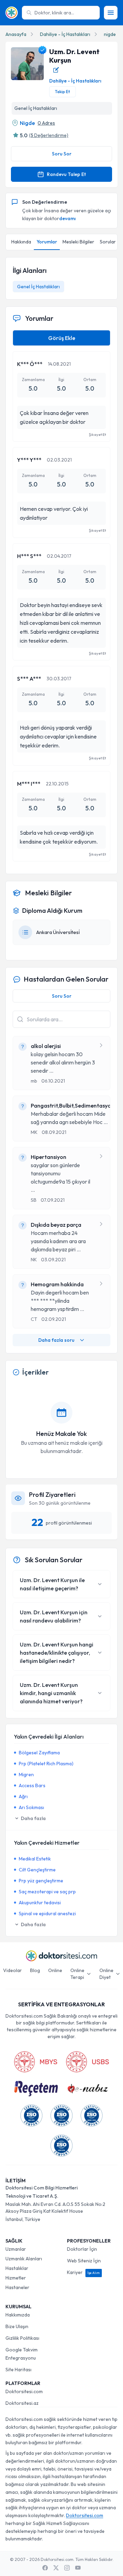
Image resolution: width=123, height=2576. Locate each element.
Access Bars (32, 1785)
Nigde (27, 123)
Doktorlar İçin (82, 2249)
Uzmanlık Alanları (24, 2259)
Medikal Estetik (35, 1859)
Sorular (108, 242)
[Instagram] (67, 2568)
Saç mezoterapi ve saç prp (47, 1892)
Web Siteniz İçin (84, 2261)
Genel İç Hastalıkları (38, 287)
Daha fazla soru (56, 1340)
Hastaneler (17, 2287)
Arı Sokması (31, 1807)
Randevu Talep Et (66, 174)
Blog (35, 1970)
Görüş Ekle (62, 338)
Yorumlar (47, 242)
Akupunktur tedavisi (40, 1903)
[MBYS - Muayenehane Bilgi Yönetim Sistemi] (36, 2062)
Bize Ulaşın (17, 2326)
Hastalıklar (17, 2268)
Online (55, 1970)
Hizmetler (16, 2278)
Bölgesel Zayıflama (39, 1753)
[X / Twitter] (56, 2568)
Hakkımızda (18, 2315)
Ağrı (23, 1796)
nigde (110, 34)
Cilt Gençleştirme (37, 1870)
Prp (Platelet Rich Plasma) (46, 1764)
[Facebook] (45, 2568)
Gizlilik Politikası (22, 2338)
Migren (26, 1775)
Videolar (12, 1970)
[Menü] (111, 13)
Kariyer (83, 2272)
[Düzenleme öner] (56, 70)
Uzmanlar (16, 2249)
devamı (67, 218)
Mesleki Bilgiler (78, 242)
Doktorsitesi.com (24, 2391)
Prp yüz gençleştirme (41, 1881)
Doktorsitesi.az (22, 2403)
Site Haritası (18, 2370)
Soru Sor (62, 154)
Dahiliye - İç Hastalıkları (65, 34)
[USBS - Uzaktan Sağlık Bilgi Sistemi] (87, 2062)
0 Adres (46, 123)
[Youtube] (78, 2568)
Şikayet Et (97, 434)
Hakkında (21, 242)
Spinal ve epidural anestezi (47, 1914)
